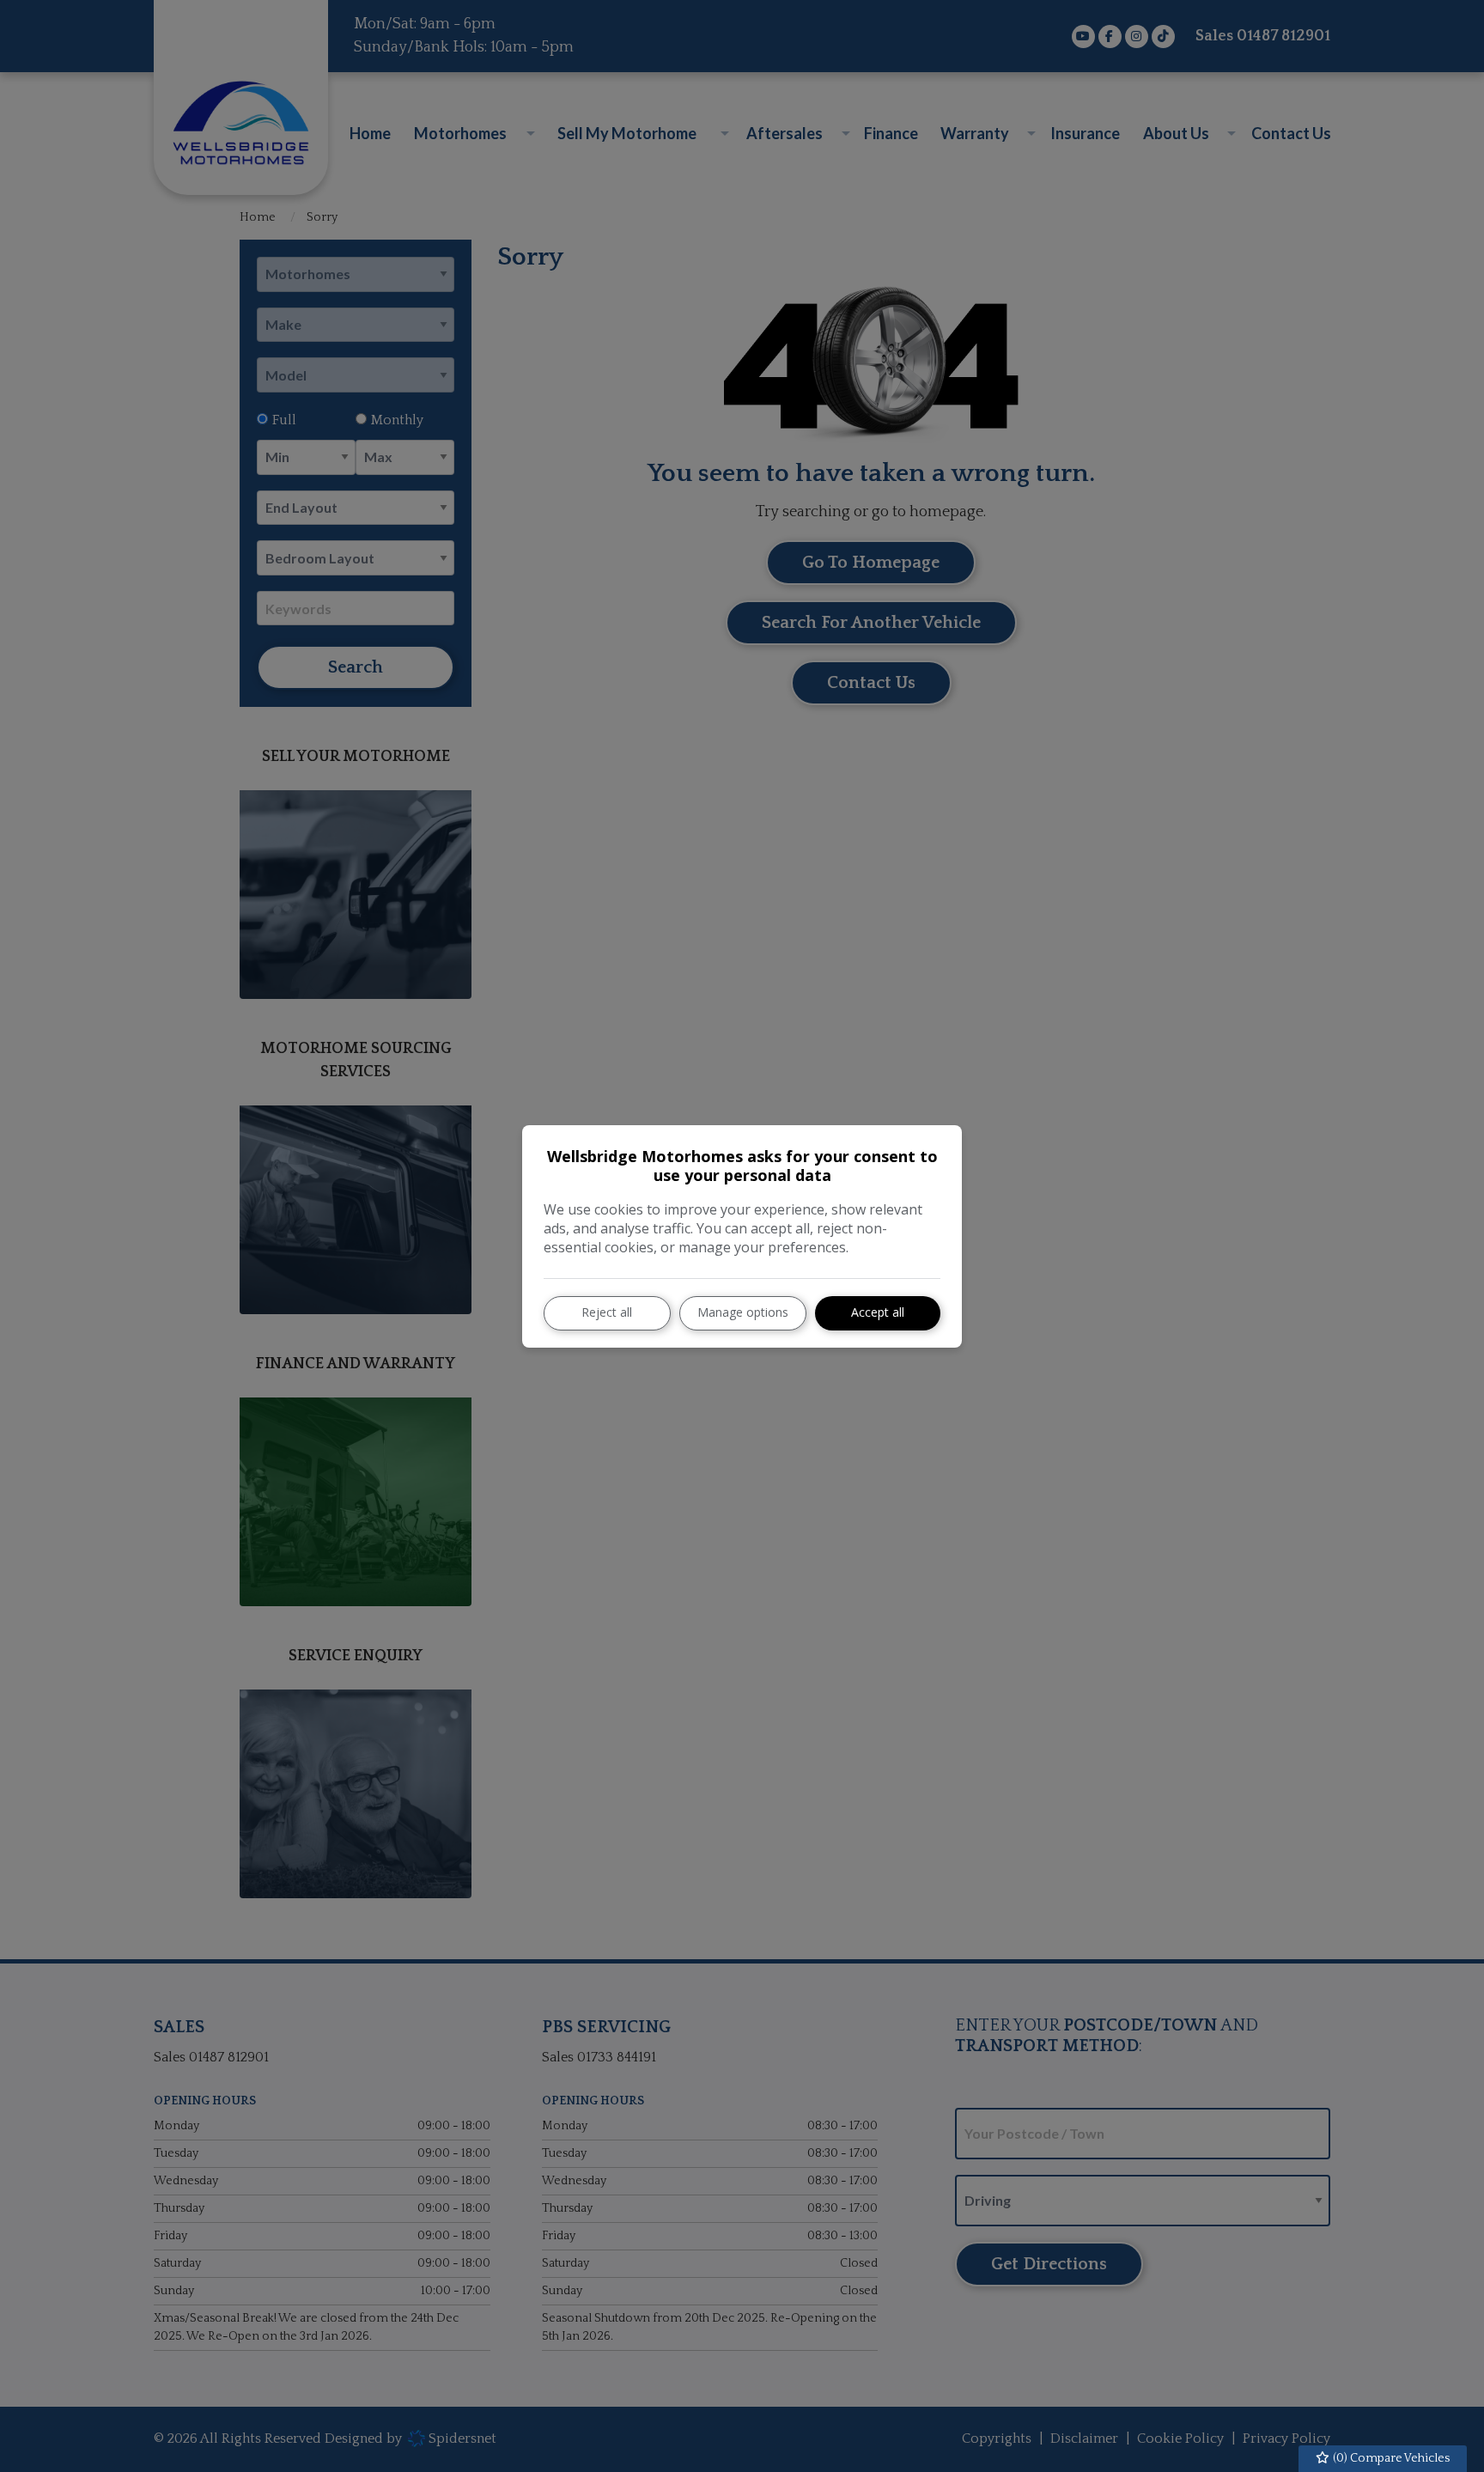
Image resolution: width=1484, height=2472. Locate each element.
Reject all (607, 1312)
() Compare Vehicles (1390, 2458)
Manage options (743, 1312)
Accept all (878, 1312)
